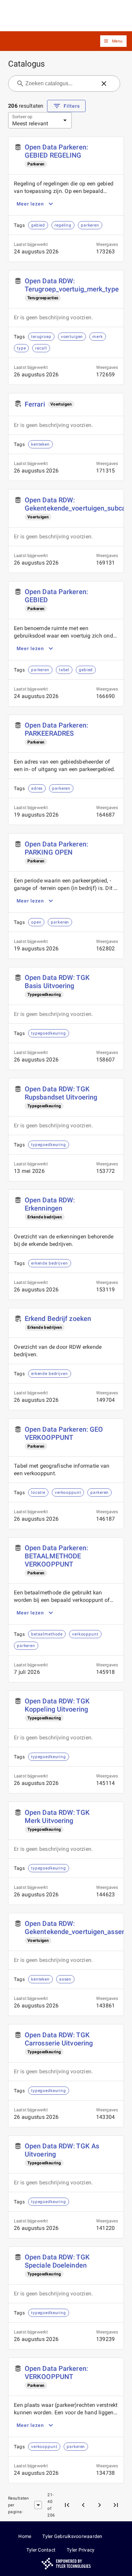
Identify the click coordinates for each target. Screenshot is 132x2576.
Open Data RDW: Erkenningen (50, 1204)
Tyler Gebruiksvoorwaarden (72, 2536)
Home (25, 2536)
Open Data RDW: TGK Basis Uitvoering (57, 982)
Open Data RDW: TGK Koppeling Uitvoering (57, 1705)
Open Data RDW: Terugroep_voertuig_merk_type (72, 285)
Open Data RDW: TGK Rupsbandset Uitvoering (61, 1093)
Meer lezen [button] (30, 204)
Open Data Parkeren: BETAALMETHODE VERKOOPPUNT (56, 1556)
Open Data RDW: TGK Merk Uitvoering (57, 1817)
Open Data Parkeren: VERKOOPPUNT (56, 2373)
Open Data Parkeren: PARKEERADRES (56, 729)
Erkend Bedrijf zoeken (58, 1319)
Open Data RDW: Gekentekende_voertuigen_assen (75, 1928)
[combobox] (60, 84)
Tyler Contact (41, 2550)
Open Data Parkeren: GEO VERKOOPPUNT (64, 1433)
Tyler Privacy (81, 2550)
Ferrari (35, 404)
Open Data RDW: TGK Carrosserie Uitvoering (59, 2039)
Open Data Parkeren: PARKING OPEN (56, 848)
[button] (113, 41)
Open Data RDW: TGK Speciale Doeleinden (57, 2261)
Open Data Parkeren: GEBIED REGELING (56, 151)
